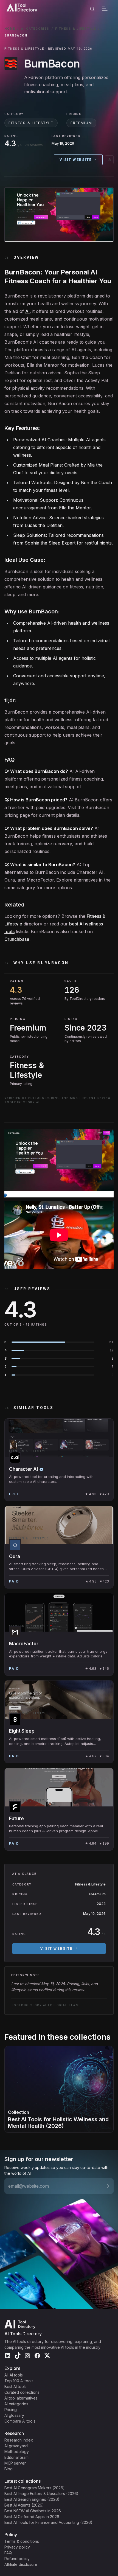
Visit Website (76, 160)
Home (10, 29)
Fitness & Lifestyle (75, 29)
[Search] (92, 9)
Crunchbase (17, 939)
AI (27, 311)
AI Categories (35, 29)
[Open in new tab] (109, 160)
